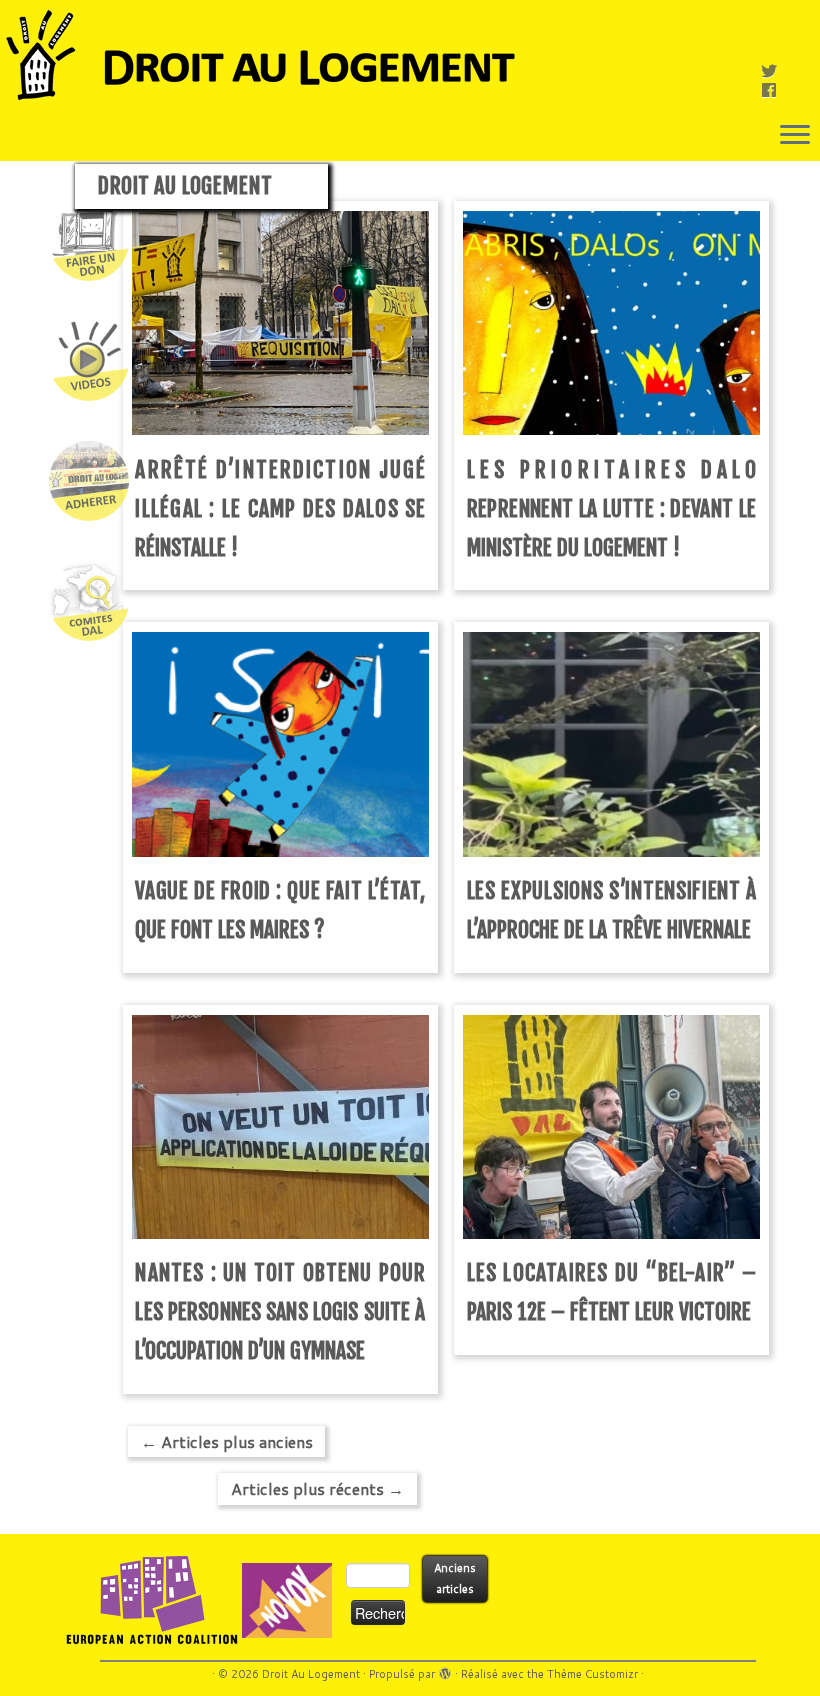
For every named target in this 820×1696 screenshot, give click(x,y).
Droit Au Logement (311, 1674)
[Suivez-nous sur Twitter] (775, 70)
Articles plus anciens (227, 1441)
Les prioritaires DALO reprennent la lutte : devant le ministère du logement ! (612, 508)
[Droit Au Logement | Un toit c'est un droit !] (410, 55)
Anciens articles (455, 1578)
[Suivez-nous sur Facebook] (775, 89)
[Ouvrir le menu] (795, 136)
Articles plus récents (317, 1488)
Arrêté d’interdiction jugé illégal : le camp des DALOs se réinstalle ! (280, 508)
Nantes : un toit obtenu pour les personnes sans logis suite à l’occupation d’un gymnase (280, 1311)
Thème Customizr (592, 1674)
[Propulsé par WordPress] (445, 1670)
